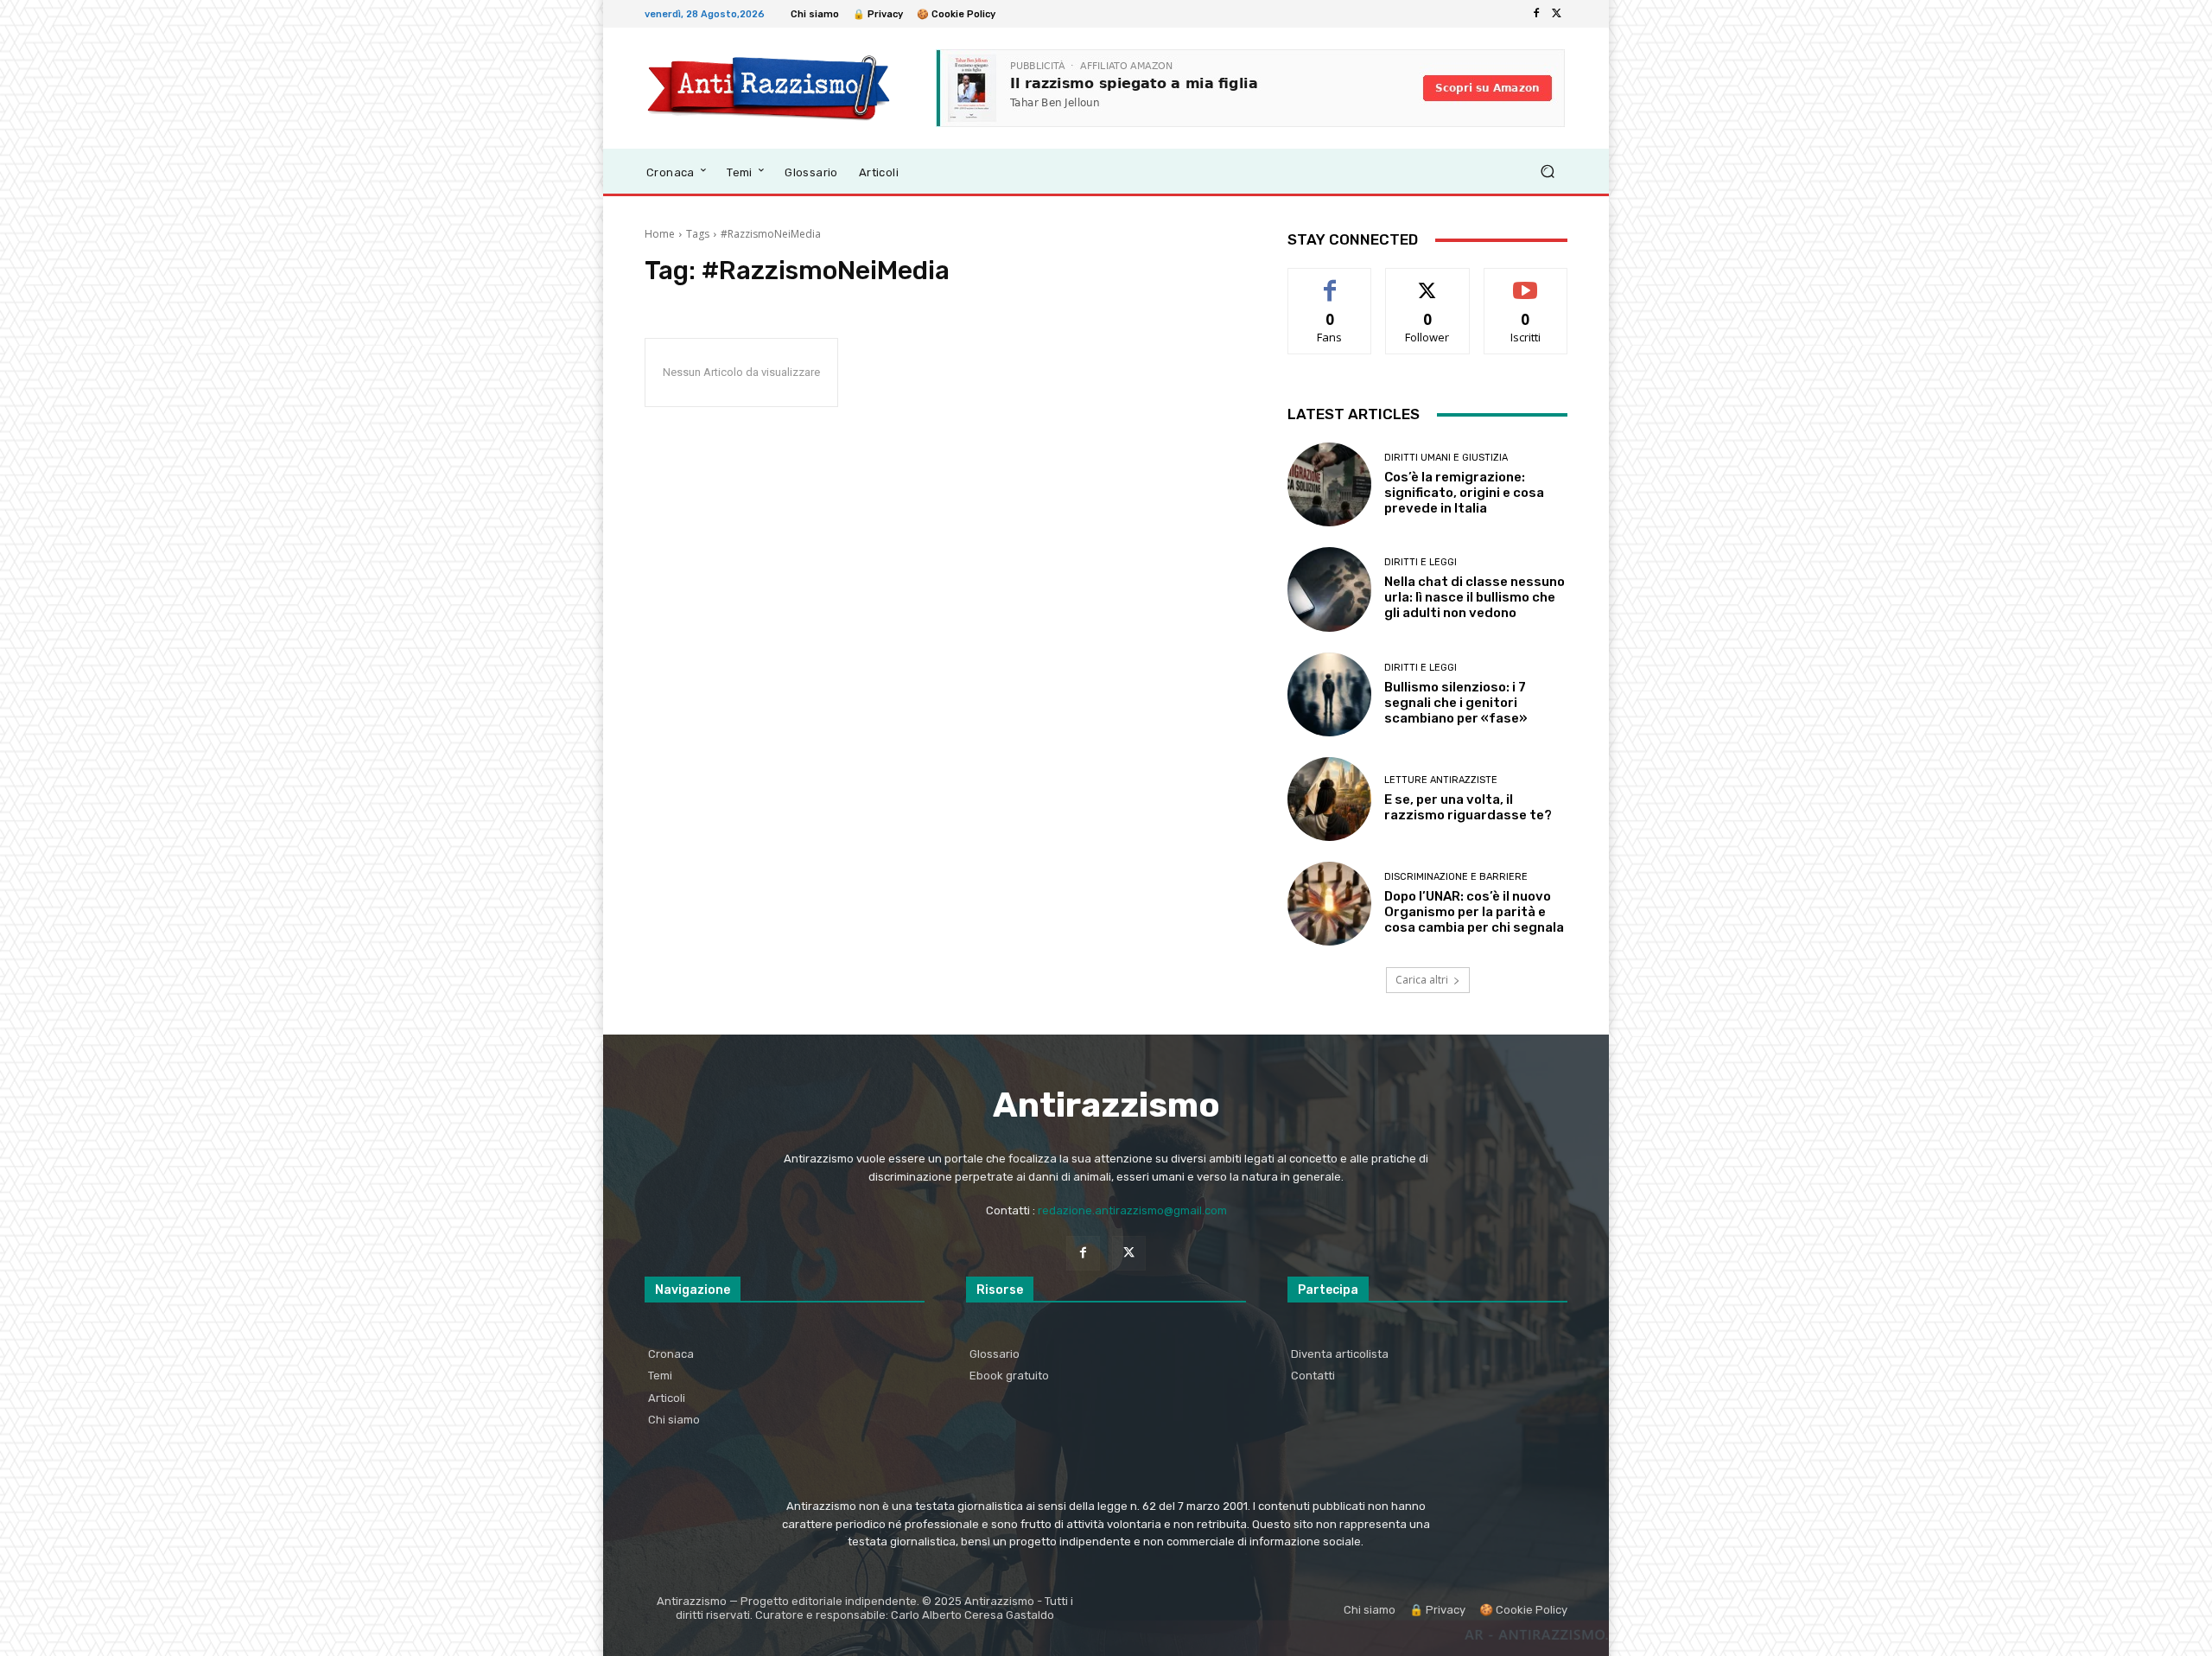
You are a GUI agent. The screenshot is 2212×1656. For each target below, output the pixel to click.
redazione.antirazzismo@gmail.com (1132, 1210)
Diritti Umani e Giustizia (1446, 458)
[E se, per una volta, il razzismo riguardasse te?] (1329, 799)
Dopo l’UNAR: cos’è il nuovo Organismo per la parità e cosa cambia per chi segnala (1474, 912)
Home (660, 234)
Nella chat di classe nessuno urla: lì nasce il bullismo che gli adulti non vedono (1475, 597)
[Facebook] (1536, 14)
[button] (1547, 172)
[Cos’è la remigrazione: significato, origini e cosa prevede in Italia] (1329, 484)
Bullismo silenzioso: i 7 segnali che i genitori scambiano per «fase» (1456, 703)
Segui (1428, 281)
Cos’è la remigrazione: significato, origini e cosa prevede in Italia (1464, 493)
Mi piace (1330, 281)
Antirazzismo (1106, 1105)
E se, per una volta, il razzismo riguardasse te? (1468, 807)
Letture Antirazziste (1441, 780)
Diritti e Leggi (1421, 562)
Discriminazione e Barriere (1456, 877)
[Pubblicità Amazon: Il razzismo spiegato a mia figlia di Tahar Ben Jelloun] (1250, 88)
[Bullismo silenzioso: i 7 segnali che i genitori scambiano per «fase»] (1329, 694)
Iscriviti (1526, 281)
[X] (1557, 14)
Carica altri (1422, 980)
